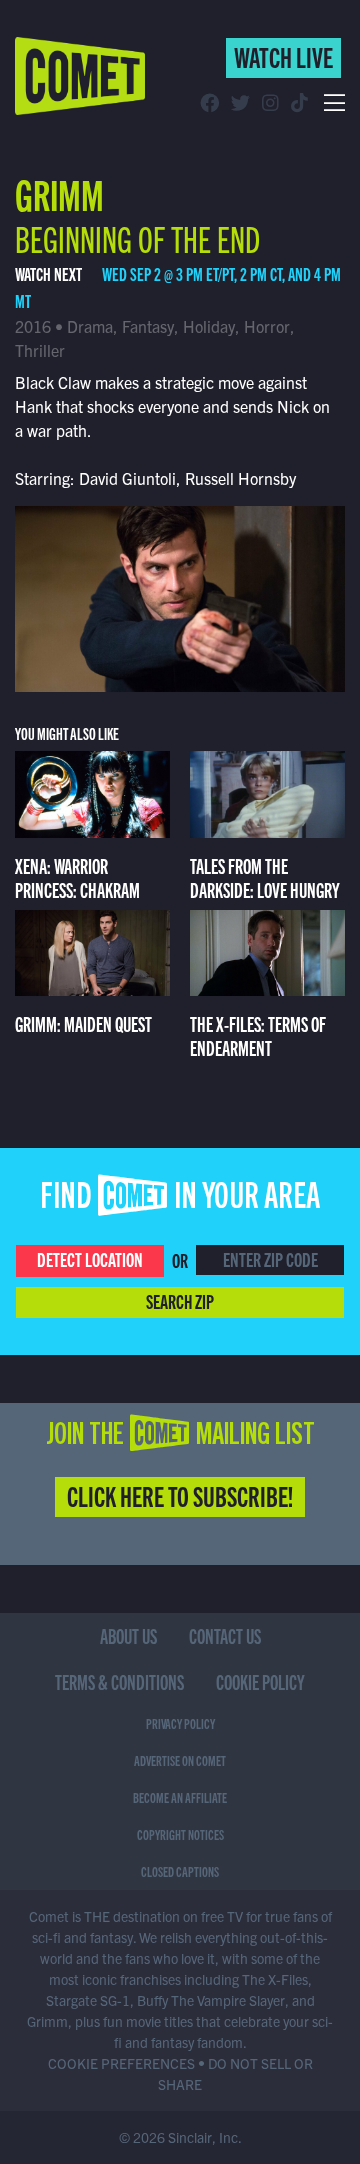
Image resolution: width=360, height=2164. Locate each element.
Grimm (59, 192)
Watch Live (283, 56)
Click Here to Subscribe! (180, 1495)
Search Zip (180, 1300)
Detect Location (90, 1258)
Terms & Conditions (119, 1681)
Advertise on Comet (180, 1760)
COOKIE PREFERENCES (121, 2063)
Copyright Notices (180, 1834)
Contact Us (225, 1635)
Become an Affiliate (180, 1797)
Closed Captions (180, 1871)
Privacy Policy (180, 1723)
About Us (128, 1635)
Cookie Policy (260, 1681)
